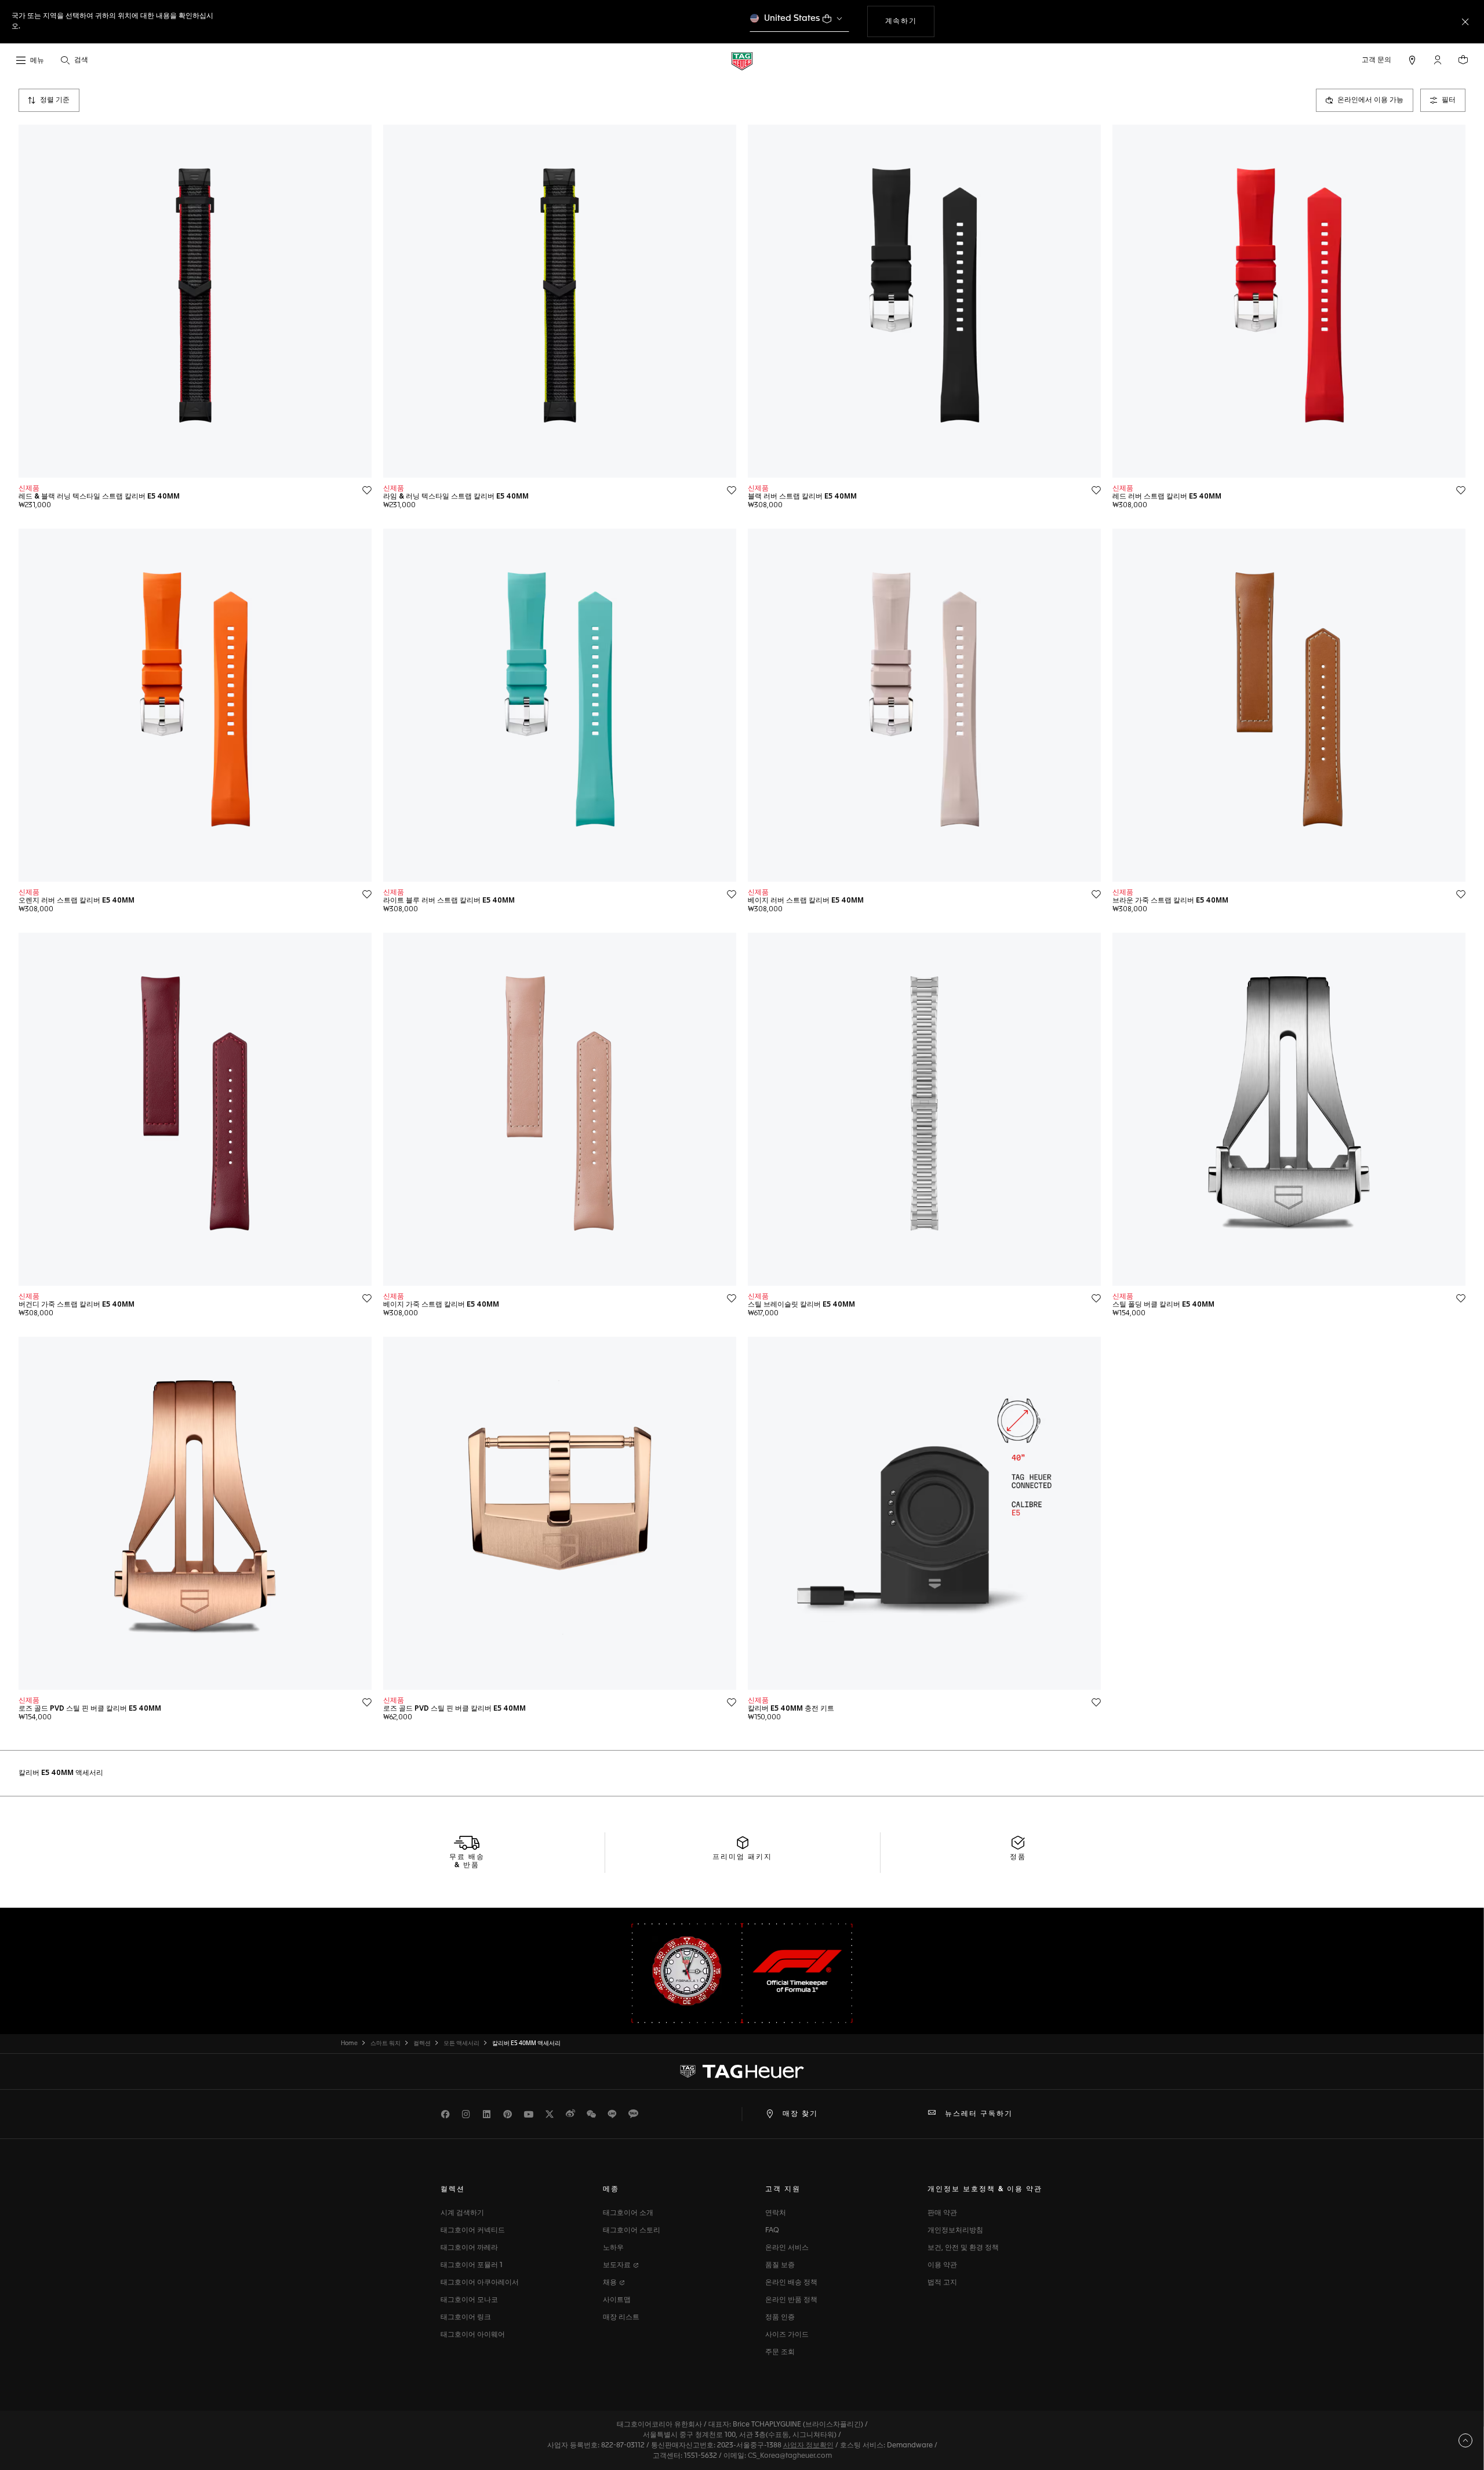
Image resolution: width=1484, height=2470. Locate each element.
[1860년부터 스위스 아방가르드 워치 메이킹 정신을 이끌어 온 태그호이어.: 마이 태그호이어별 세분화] (742, 2071)
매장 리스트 (621, 2318)
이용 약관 (942, 2265)
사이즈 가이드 (787, 2335)
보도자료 (618, 2265)
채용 (611, 2283)
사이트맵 (617, 2300)
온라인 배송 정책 (791, 2283)
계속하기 (908, 21)
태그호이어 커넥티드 (473, 2231)
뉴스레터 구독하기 (979, 2114)
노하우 (613, 2248)
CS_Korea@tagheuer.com (790, 2456)
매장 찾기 (800, 2114)
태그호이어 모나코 (469, 2300)
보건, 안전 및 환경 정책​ (963, 2248)
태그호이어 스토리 (632, 2231)
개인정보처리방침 (955, 2231)
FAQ (772, 2231)
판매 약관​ (942, 2213)
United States (792, 18)
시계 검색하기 (462, 2213)
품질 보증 (780, 2265)
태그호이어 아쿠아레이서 (480, 2283)
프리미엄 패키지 (742, 1857)
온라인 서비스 (787, 2248)
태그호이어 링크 (466, 2318)
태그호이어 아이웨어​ (473, 2335)
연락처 (776, 2213)
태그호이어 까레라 (469, 2248)
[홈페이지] (742, 61)
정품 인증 (780, 2318)
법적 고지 (942, 2283)
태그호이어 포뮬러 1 (472, 2265)
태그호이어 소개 (628, 2213)
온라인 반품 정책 (791, 2300)
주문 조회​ (780, 2352)
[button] (1438, 60)
